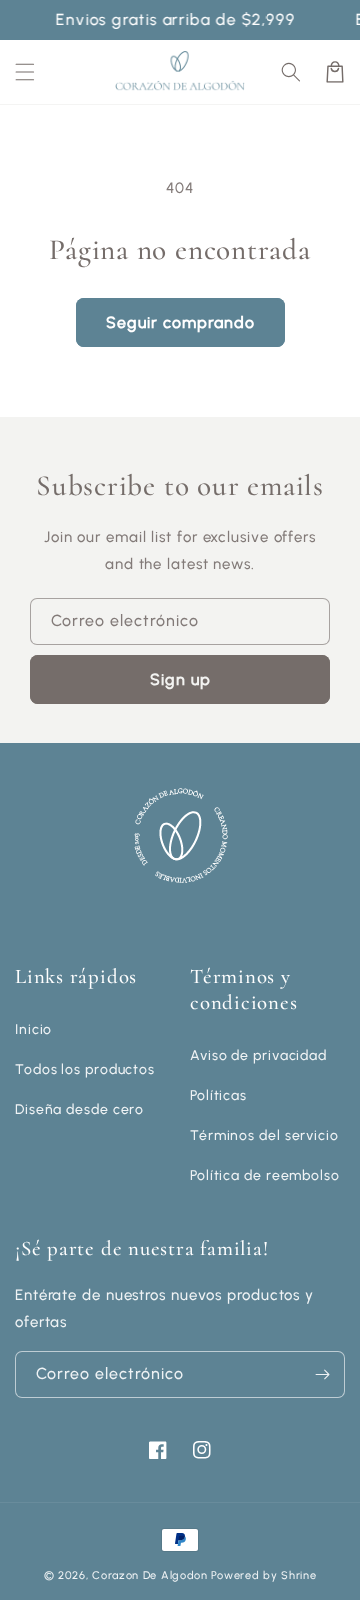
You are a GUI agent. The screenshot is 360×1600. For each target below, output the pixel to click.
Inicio (33, 1029)
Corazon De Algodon (150, 1575)
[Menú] (25, 72)
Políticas (218, 1095)
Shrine (298, 1575)
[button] (291, 72)
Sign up (180, 679)
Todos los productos (85, 1069)
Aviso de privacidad (258, 1055)
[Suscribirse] (322, 1374)
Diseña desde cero (79, 1109)
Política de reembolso (265, 1175)
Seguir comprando (180, 322)
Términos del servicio (264, 1135)
